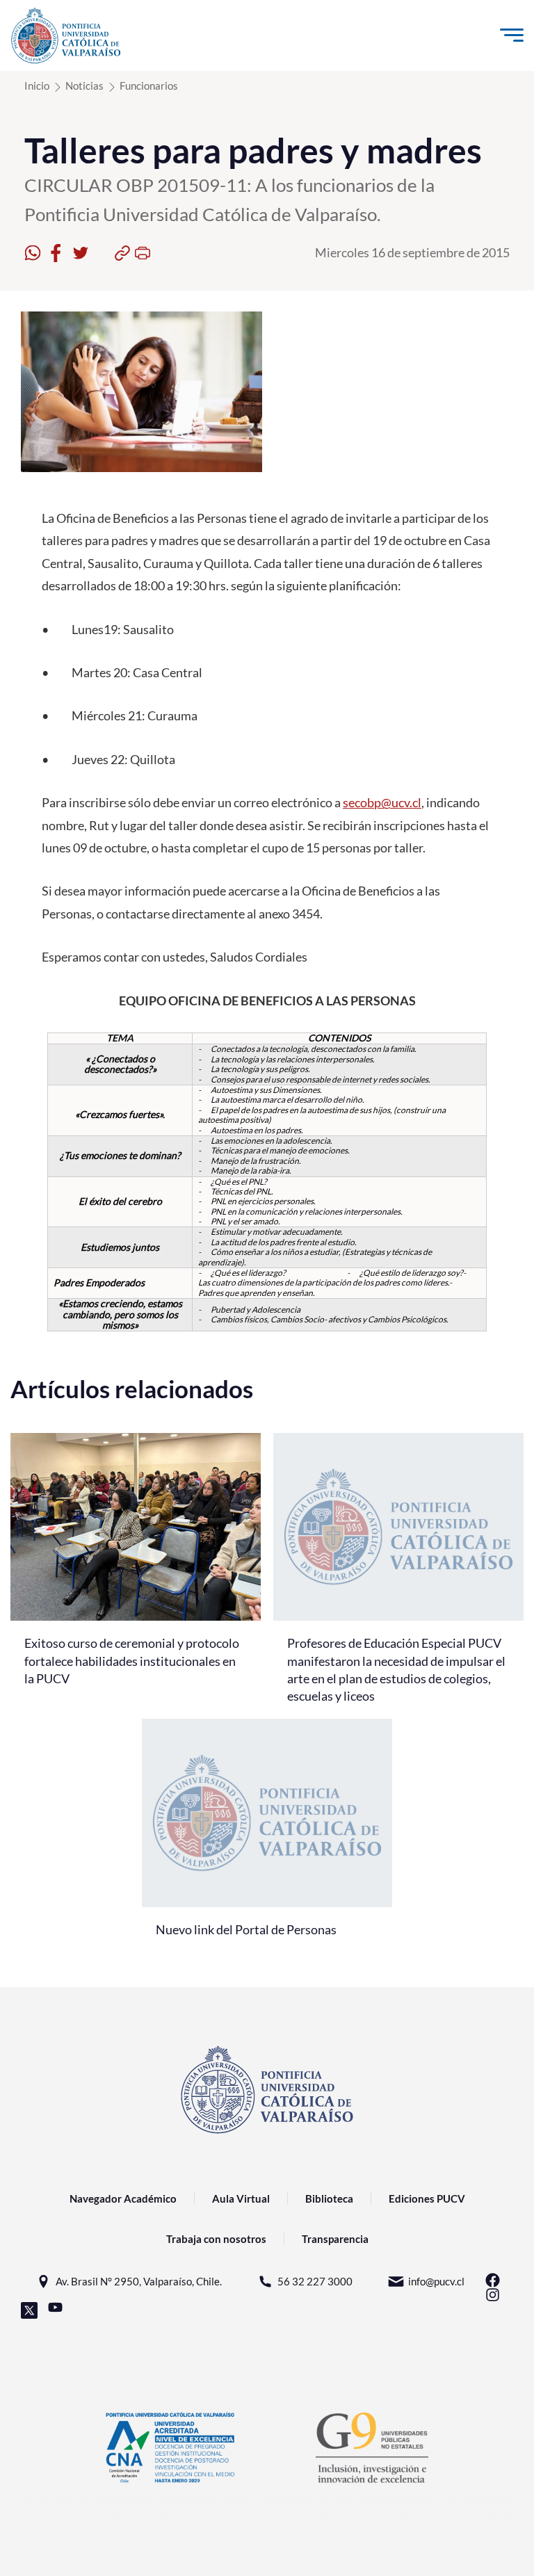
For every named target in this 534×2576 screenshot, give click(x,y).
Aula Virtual (241, 2198)
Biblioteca (329, 2198)
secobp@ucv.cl (382, 802)
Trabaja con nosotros (216, 2239)
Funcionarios (149, 86)
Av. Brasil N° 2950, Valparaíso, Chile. (139, 2281)
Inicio (37, 86)
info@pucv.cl (436, 2281)
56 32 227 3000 (315, 2281)
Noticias (84, 86)
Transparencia (335, 2239)
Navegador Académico (123, 2198)
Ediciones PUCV (427, 2198)
